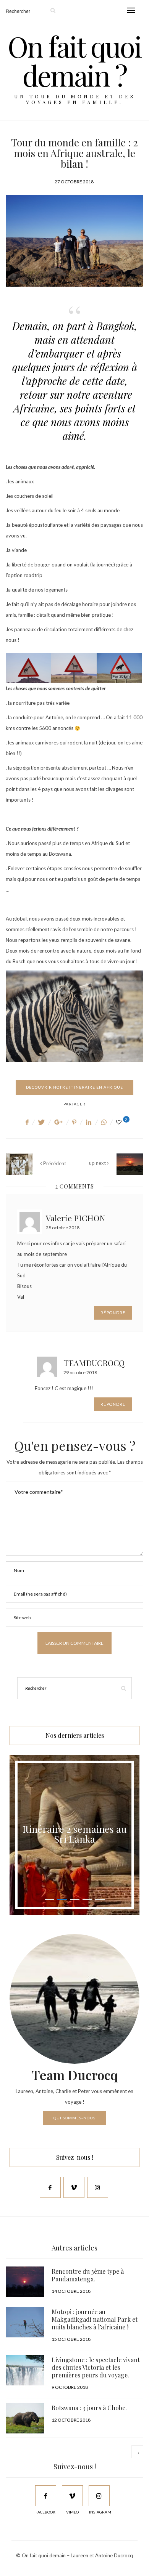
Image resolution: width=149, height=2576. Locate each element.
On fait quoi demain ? (74, 60)
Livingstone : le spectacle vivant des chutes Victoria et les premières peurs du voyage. (96, 2367)
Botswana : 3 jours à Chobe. (89, 2408)
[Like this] (120, 1122)
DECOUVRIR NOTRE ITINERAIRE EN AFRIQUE (74, 1087)
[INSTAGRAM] (99, 2496)
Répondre (113, 1313)
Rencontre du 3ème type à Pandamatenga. (88, 2275)
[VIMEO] (72, 2496)
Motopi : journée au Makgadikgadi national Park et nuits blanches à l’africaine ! (95, 2319)
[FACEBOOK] (46, 2496)
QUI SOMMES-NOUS (75, 2118)
